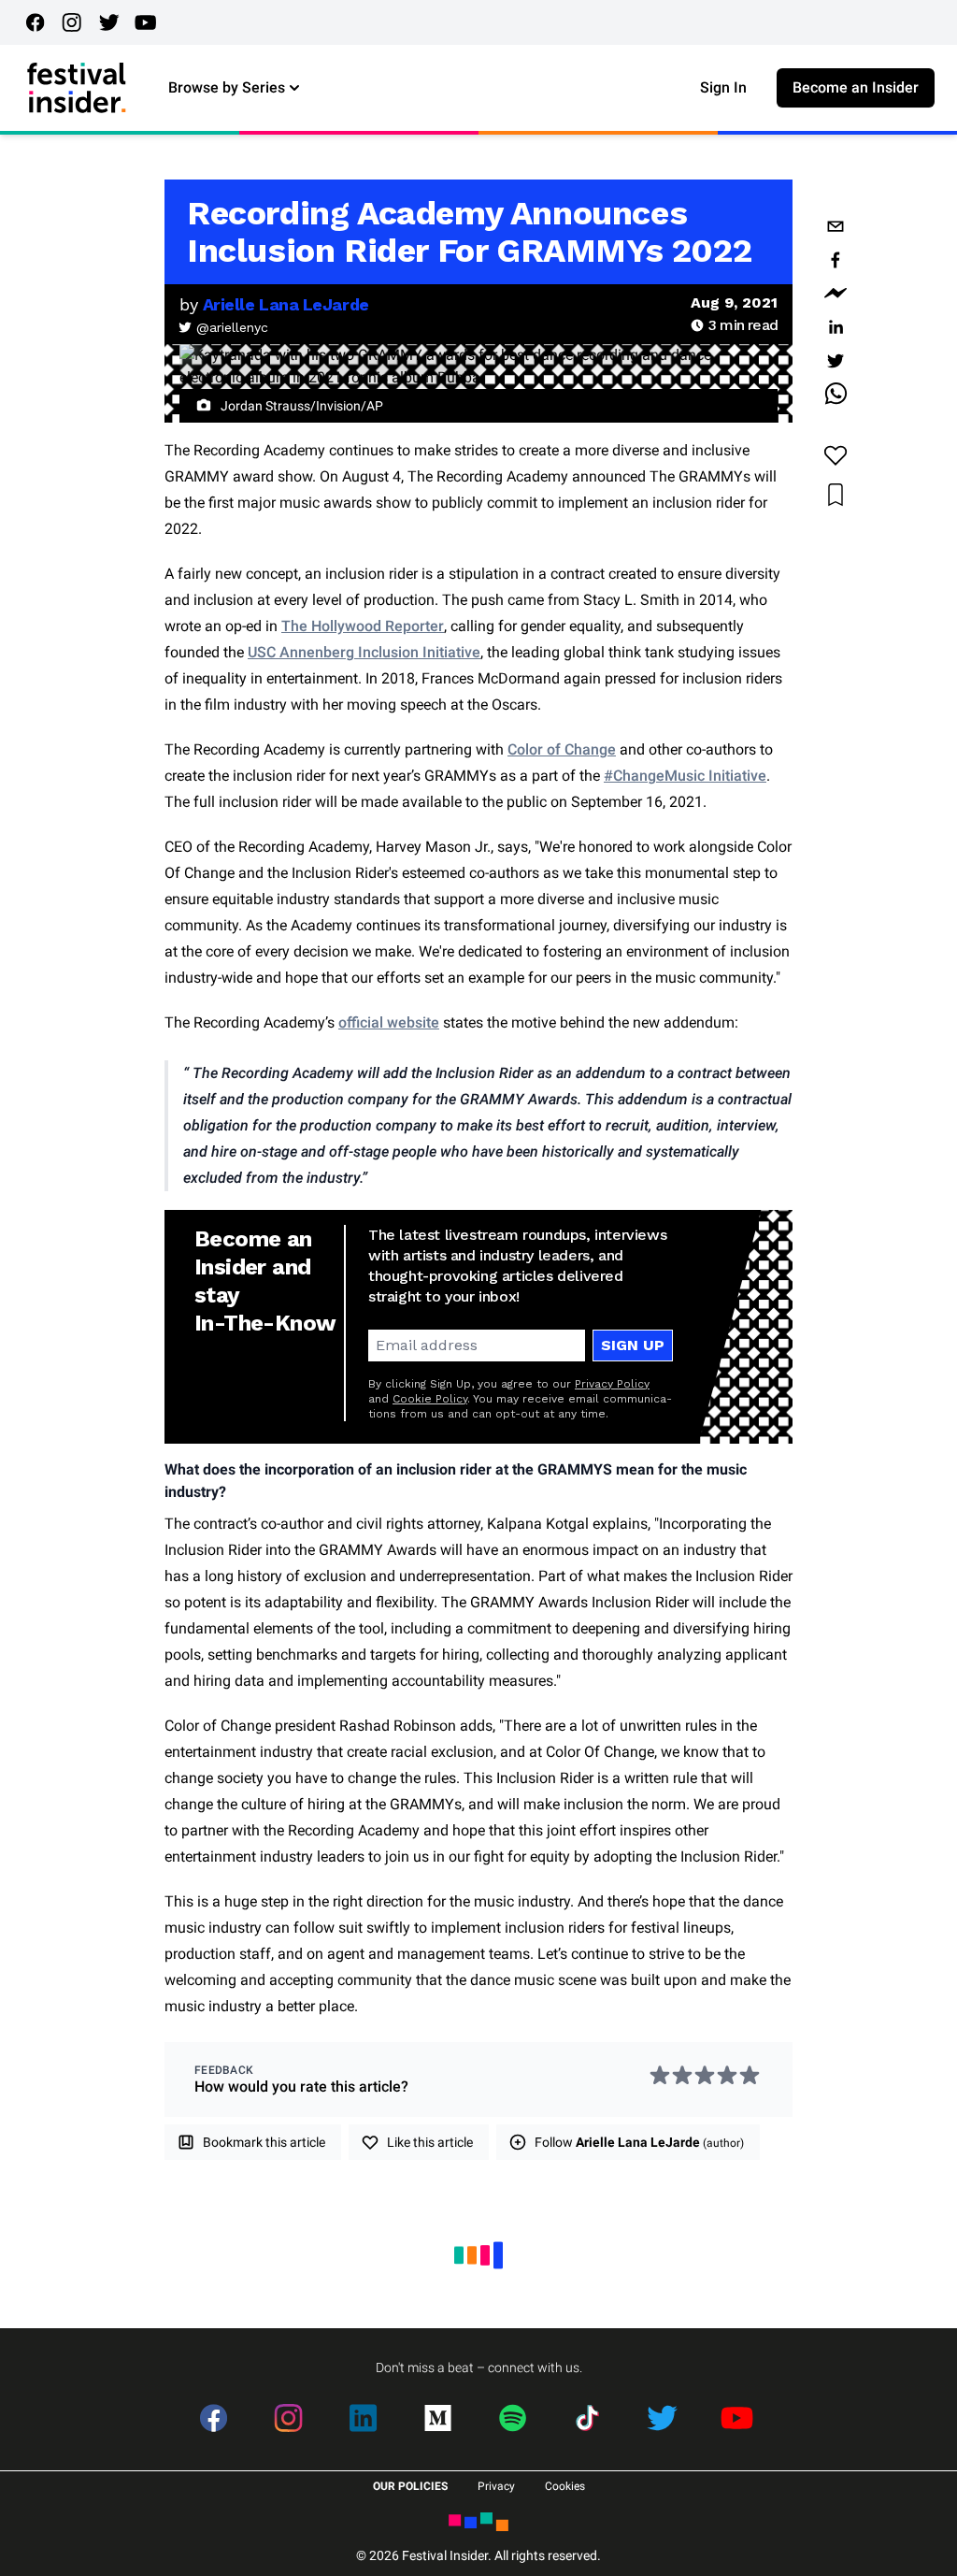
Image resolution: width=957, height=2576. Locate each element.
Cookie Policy (430, 1399)
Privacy (496, 2486)
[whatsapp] (836, 395)
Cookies (565, 2486)
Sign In (723, 87)
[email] (836, 226)
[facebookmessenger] (836, 294)
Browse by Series (227, 87)
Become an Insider (856, 87)
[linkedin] (836, 327)
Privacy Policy (612, 1384)
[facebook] (836, 260)
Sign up (633, 1345)
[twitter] (836, 361)
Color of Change (562, 749)
